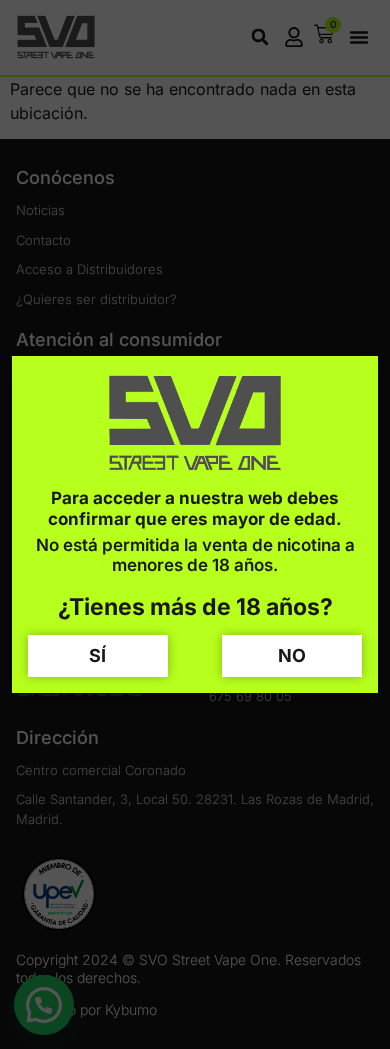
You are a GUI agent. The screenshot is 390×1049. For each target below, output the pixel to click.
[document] (195, 524)
